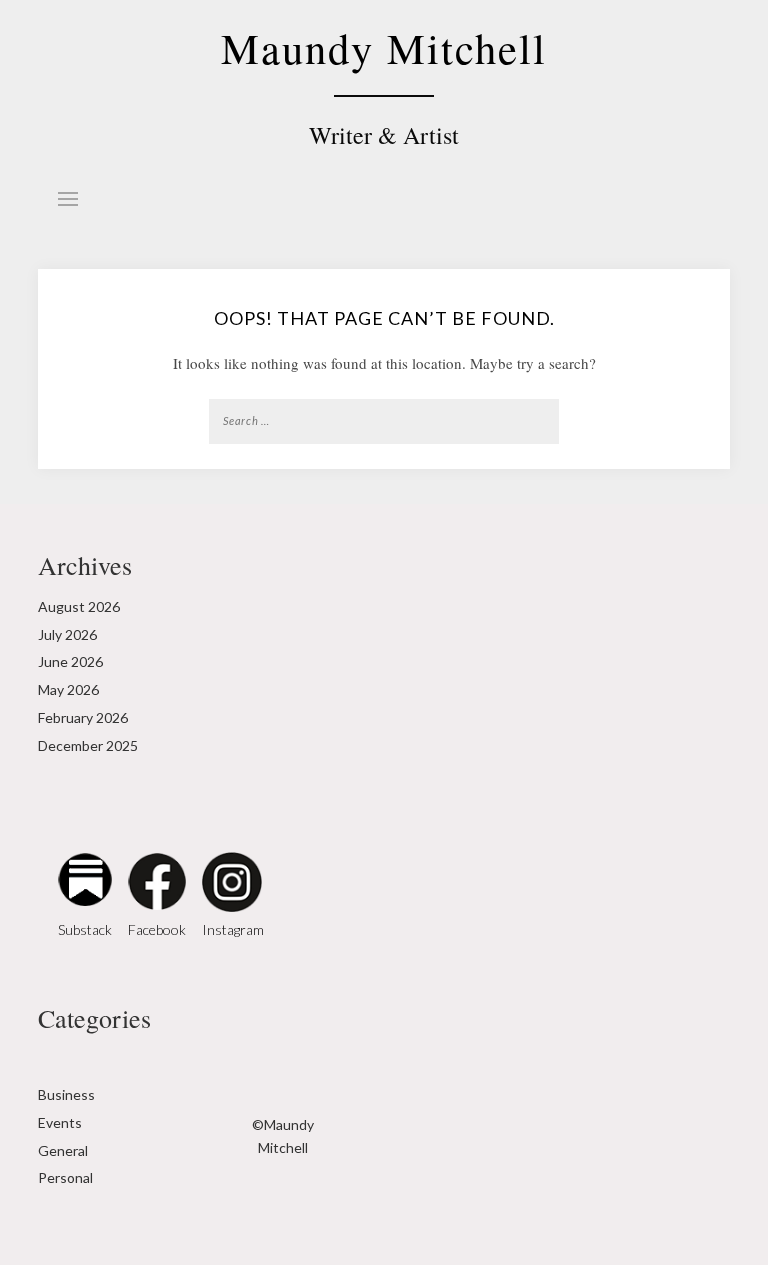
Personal (65, 1177)
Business (66, 1094)
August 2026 (79, 606)
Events (60, 1122)
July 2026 (67, 634)
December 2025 (88, 745)
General (63, 1150)
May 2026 (68, 689)
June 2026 (70, 661)
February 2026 (83, 717)
